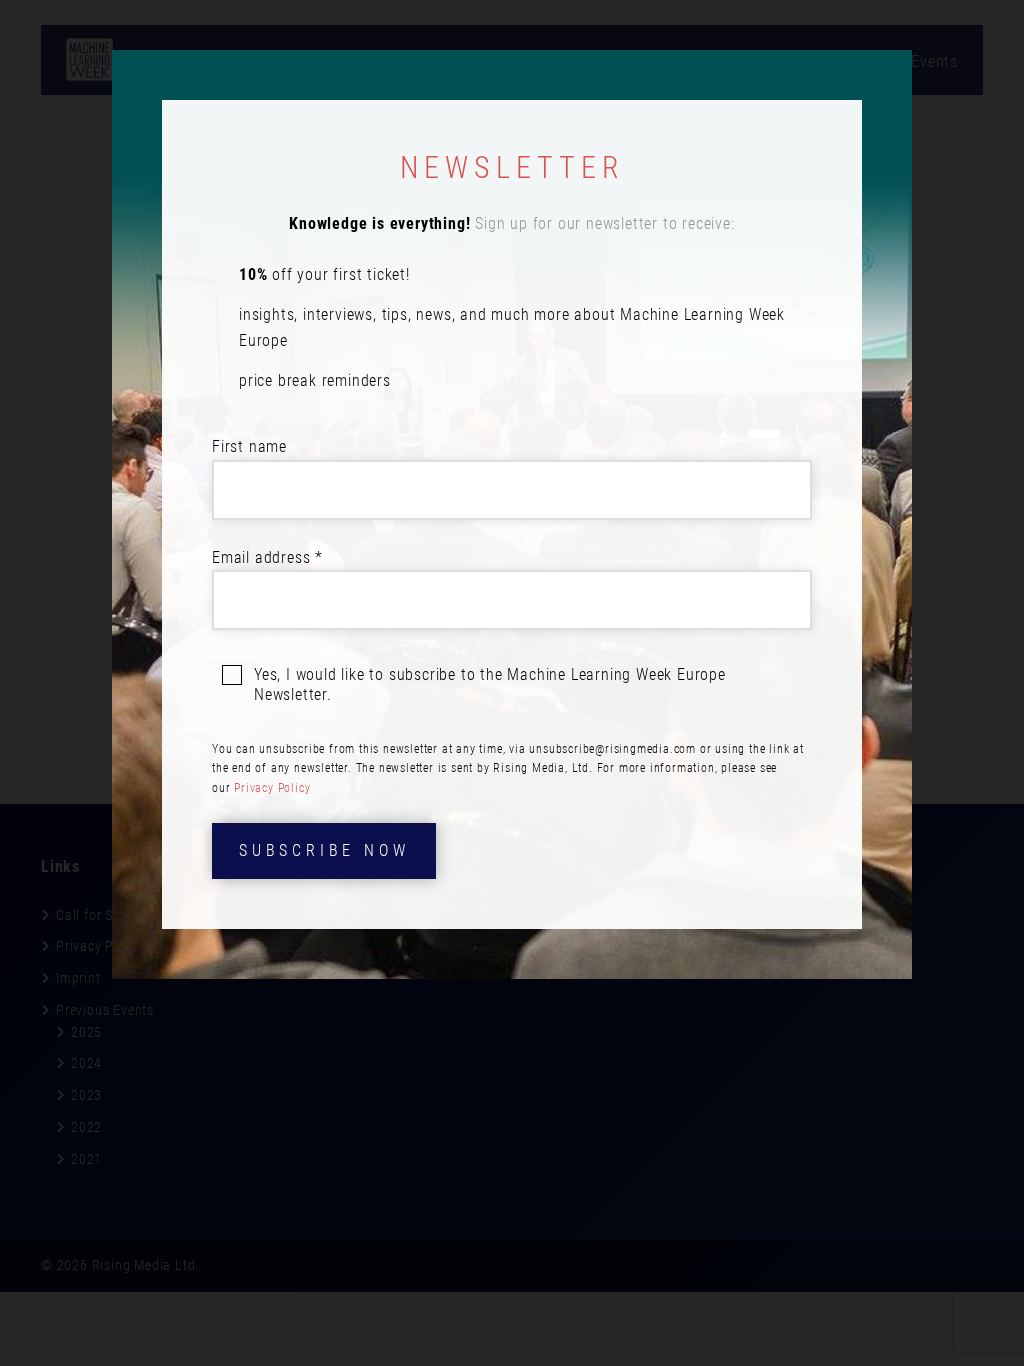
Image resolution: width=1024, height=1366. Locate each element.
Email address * (267, 557)
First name (249, 446)
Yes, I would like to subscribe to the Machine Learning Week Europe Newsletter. (490, 684)
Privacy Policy (272, 788)
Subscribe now (324, 850)
